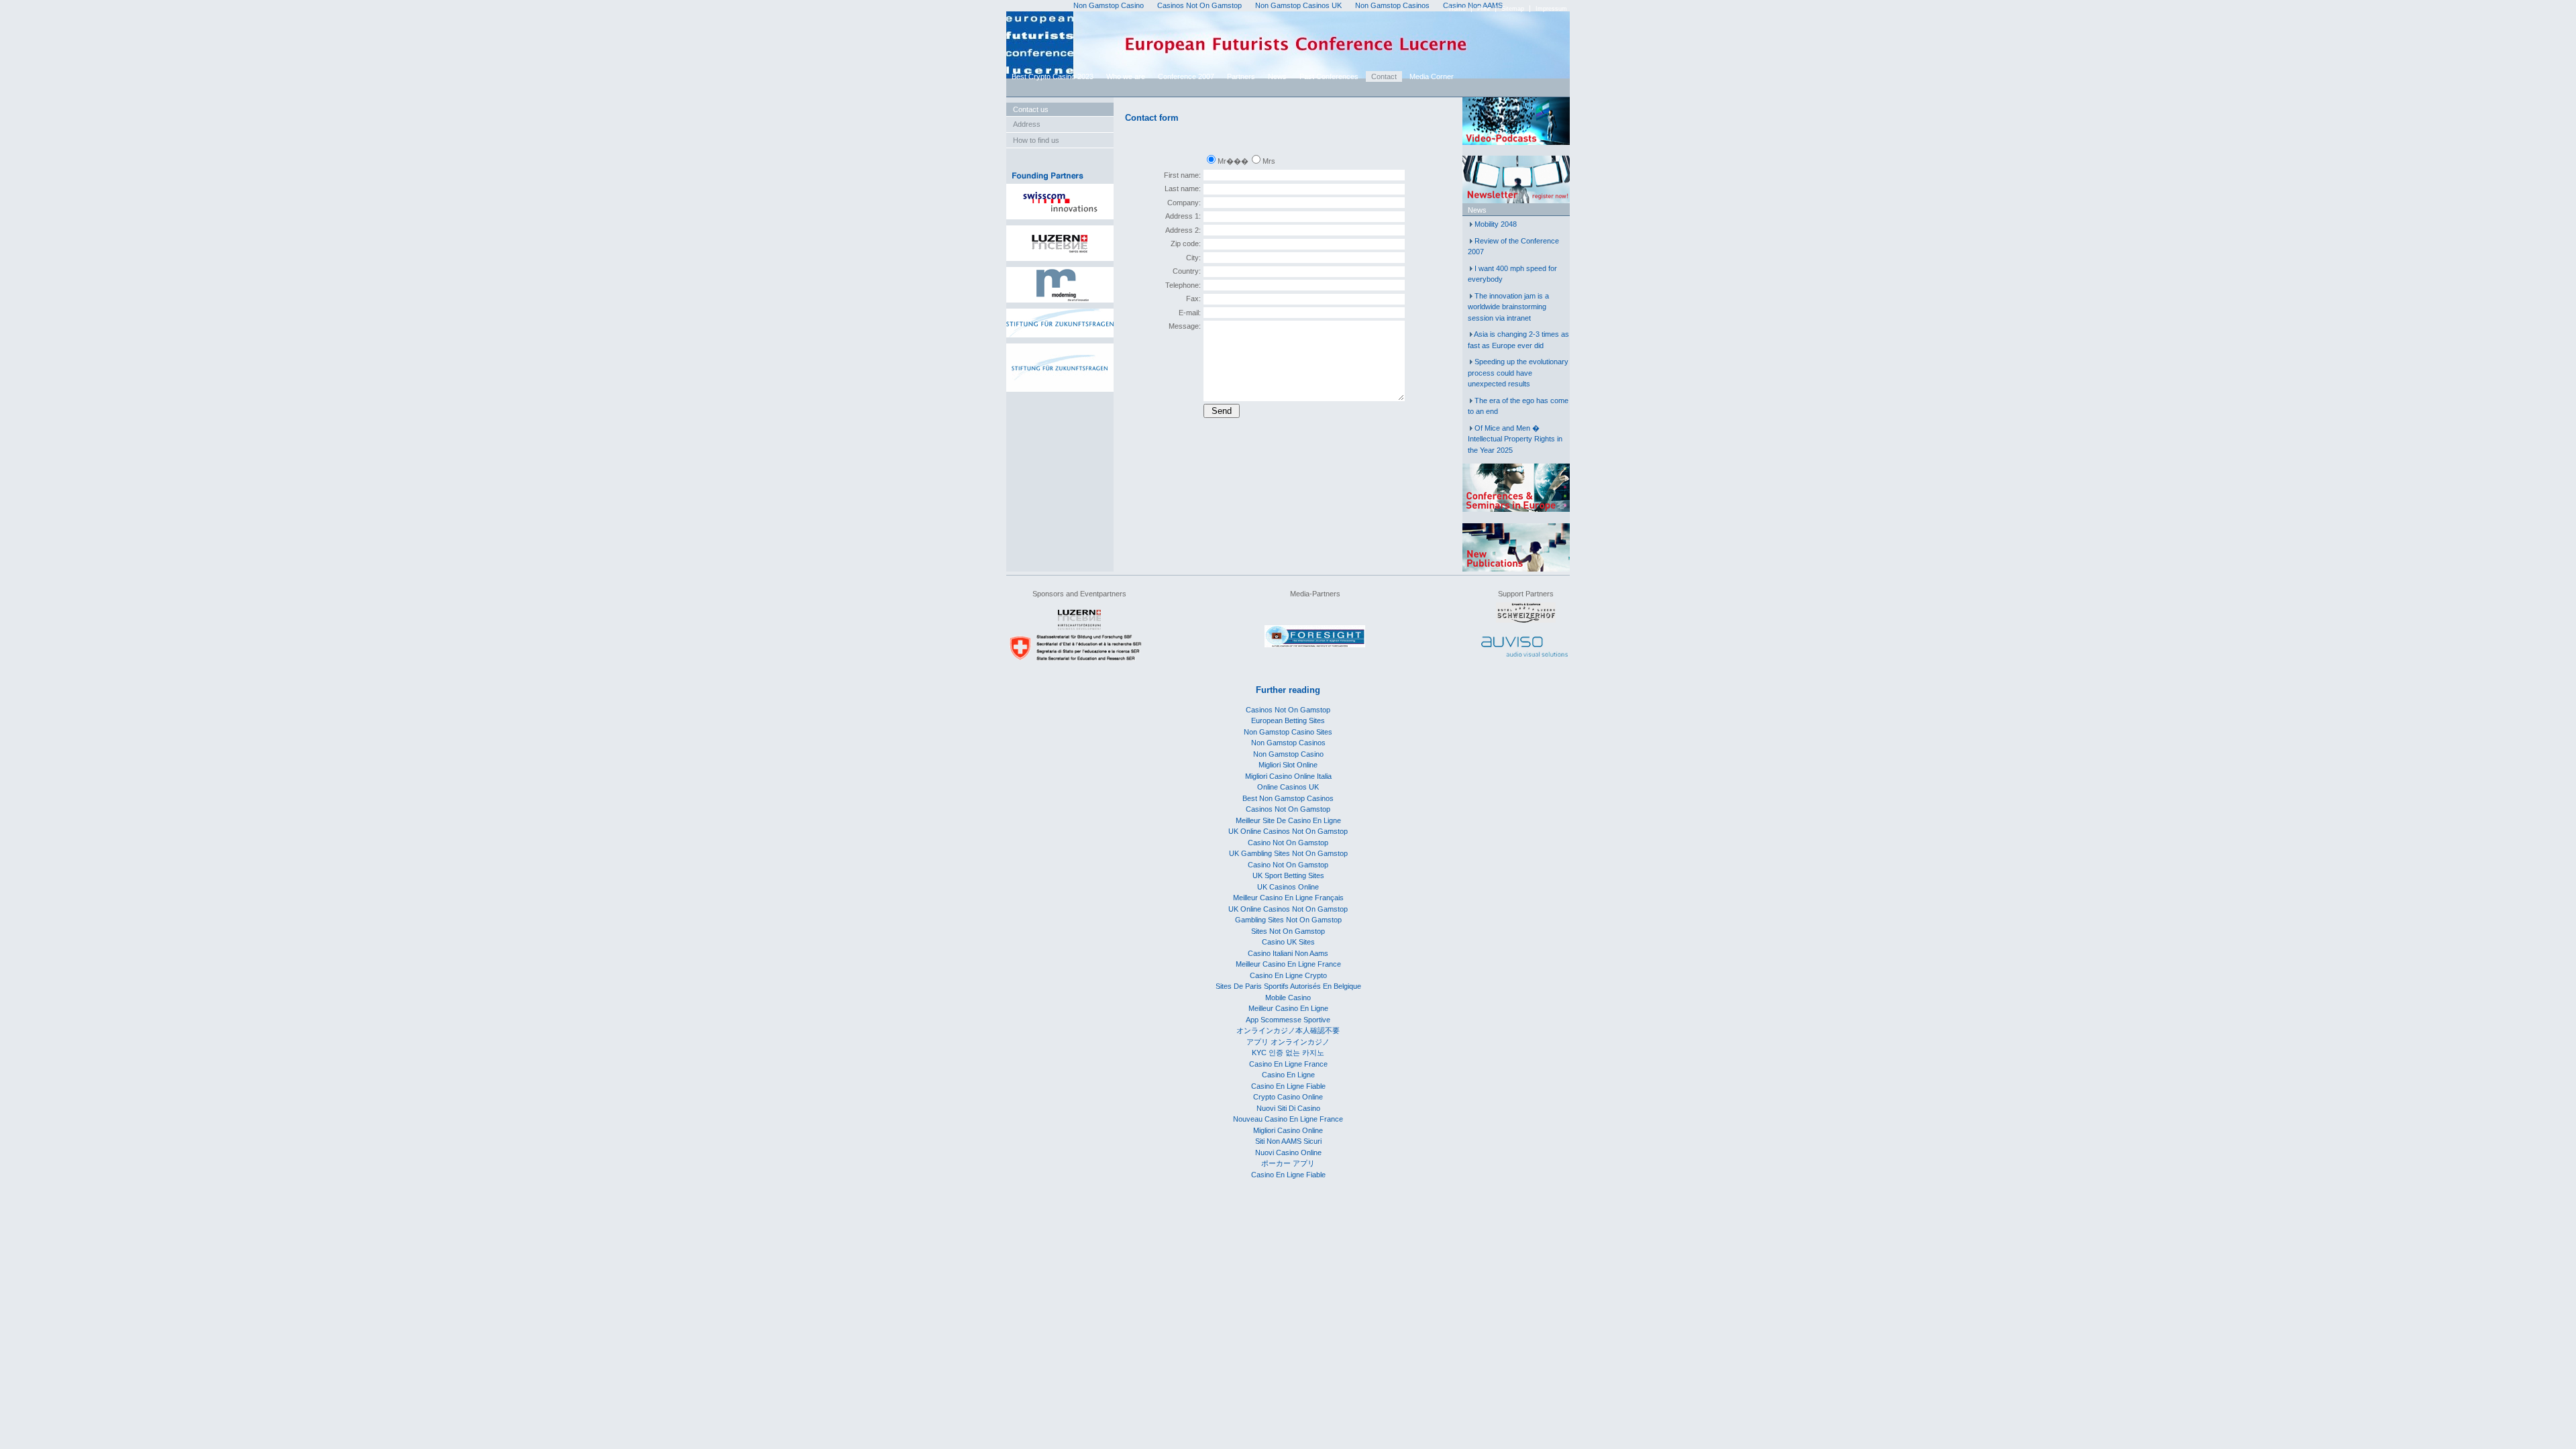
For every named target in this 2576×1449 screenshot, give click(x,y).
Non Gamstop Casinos (1288, 743)
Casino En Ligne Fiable (1288, 1086)
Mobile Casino (1288, 998)
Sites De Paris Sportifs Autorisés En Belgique (1288, 986)
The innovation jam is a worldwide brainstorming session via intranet (1508, 307)
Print (1484, 9)
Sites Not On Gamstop (1288, 931)
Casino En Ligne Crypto (1288, 975)
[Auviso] (1524, 654)
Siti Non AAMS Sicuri (1288, 1141)
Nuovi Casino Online (1288, 1152)
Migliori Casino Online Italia (1288, 776)
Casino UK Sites (1288, 942)
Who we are (1126, 76)
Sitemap (1513, 9)
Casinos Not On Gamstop (1288, 710)
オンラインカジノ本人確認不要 (1288, 1030)
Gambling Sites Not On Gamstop (1288, 920)
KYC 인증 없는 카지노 (1288, 1053)
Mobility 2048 (1496, 224)
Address (1027, 124)
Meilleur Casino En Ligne (1288, 1008)
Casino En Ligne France (1288, 1064)
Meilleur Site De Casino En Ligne (1288, 820)
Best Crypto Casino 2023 (1053, 76)
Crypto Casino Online (1288, 1097)
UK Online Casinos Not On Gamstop (1288, 831)
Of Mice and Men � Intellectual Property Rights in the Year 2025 (1515, 439)
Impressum (1551, 9)
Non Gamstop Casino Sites (1288, 732)
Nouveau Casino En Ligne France (1288, 1119)
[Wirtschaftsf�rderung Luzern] (1079, 627)
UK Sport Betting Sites (1288, 875)
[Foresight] (1315, 645)
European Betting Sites (1288, 720)
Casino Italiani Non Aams (1288, 953)
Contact (1384, 76)
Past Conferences (1329, 76)
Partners (1241, 76)
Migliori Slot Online (1288, 765)
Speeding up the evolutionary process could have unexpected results (1518, 373)
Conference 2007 (1186, 76)
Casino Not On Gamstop (1288, 843)
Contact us (1031, 109)
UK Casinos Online (1288, 887)
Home (1457, 9)
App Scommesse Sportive (1288, 1020)
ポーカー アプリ (1288, 1163)
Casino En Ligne (1288, 1075)
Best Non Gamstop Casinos (1288, 798)
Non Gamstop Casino (1288, 754)
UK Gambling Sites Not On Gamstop (1288, 853)
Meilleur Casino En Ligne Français (1288, 898)
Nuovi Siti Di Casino (1288, 1108)
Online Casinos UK (1288, 787)
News (1277, 76)
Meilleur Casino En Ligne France (1288, 964)
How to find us (1036, 140)
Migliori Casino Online (1288, 1130)
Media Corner (1432, 76)
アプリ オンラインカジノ (1288, 1042)
